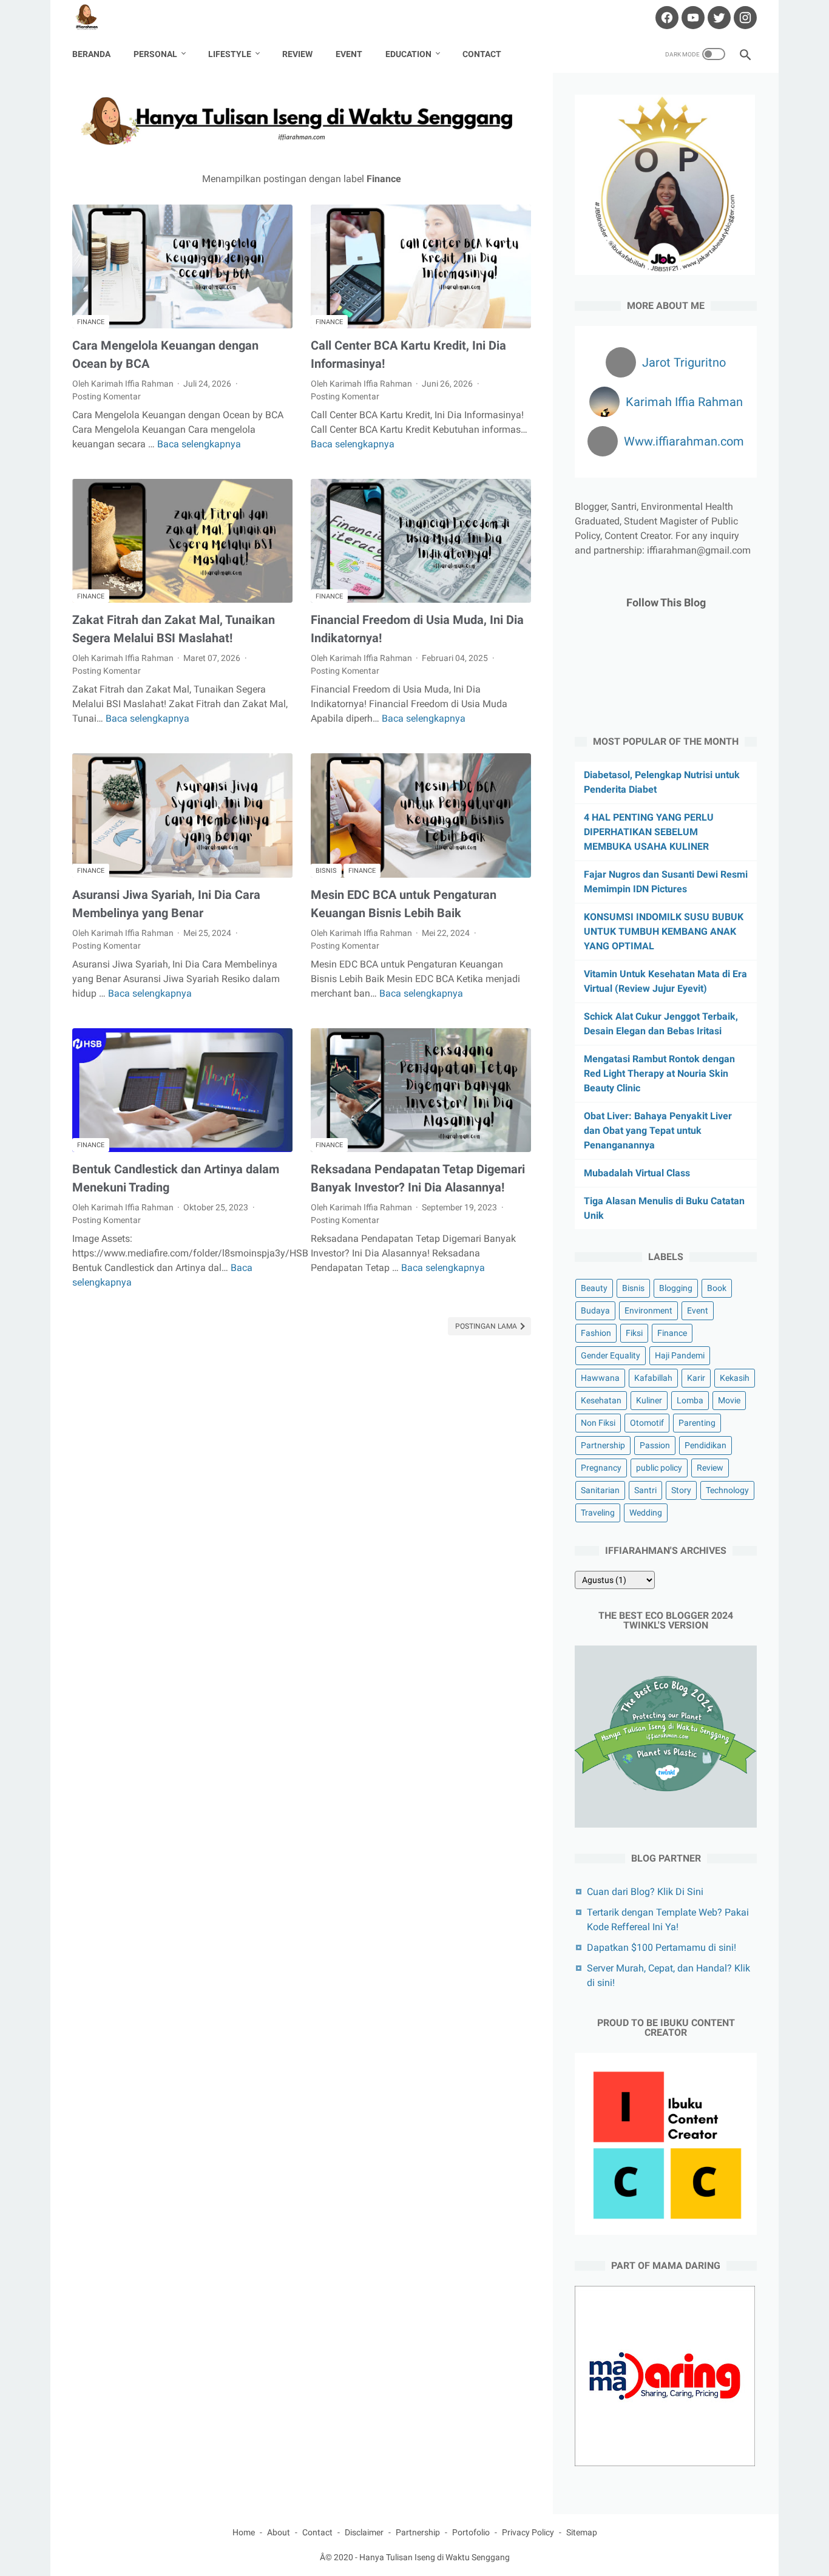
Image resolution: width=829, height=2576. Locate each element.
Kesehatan (601, 1400)
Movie (729, 1400)
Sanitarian (600, 1490)
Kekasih (735, 1378)
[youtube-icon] (692, 18)
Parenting (697, 1423)
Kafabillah (653, 1378)
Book (717, 1288)
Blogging (676, 1288)
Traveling (598, 1513)
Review (297, 54)
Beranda (91, 54)
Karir (696, 1378)
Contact (482, 54)
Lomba (690, 1400)
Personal (155, 54)
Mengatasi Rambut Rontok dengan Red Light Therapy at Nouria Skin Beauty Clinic (659, 1073)
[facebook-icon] (665, 18)
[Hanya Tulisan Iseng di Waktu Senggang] (94, 18)
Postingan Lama (487, 1326)
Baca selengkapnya (199, 444)
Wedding (646, 1513)
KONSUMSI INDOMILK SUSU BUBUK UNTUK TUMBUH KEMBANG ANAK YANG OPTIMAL (664, 931)
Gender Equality (611, 1355)
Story (681, 1490)
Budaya (595, 1310)
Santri (645, 1490)
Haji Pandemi (680, 1355)
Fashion (596, 1333)
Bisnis (326, 871)
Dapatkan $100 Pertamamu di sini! (662, 1947)
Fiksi (634, 1333)
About (279, 2532)
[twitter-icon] (718, 18)
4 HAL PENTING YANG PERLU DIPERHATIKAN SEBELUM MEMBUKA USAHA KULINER (649, 832)
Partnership (603, 1445)
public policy (659, 1468)
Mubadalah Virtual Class (637, 1173)
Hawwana (600, 1378)
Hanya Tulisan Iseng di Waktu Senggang (435, 2557)
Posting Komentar (107, 396)
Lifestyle (230, 54)
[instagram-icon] (744, 18)
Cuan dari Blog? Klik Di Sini (645, 1892)
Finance (91, 322)
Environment (648, 1310)
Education (408, 54)
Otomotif (647, 1423)
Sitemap (582, 2532)
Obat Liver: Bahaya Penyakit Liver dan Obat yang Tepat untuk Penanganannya (658, 1130)
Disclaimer (364, 2532)
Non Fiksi (598, 1423)
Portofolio (471, 2532)
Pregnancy (601, 1468)
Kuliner (649, 1400)
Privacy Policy (528, 2532)
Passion (655, 1445)
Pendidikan (705, 1445)
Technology (727, 1490)
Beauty (594, 1288)
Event (349, 54)
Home (244, 2532)
